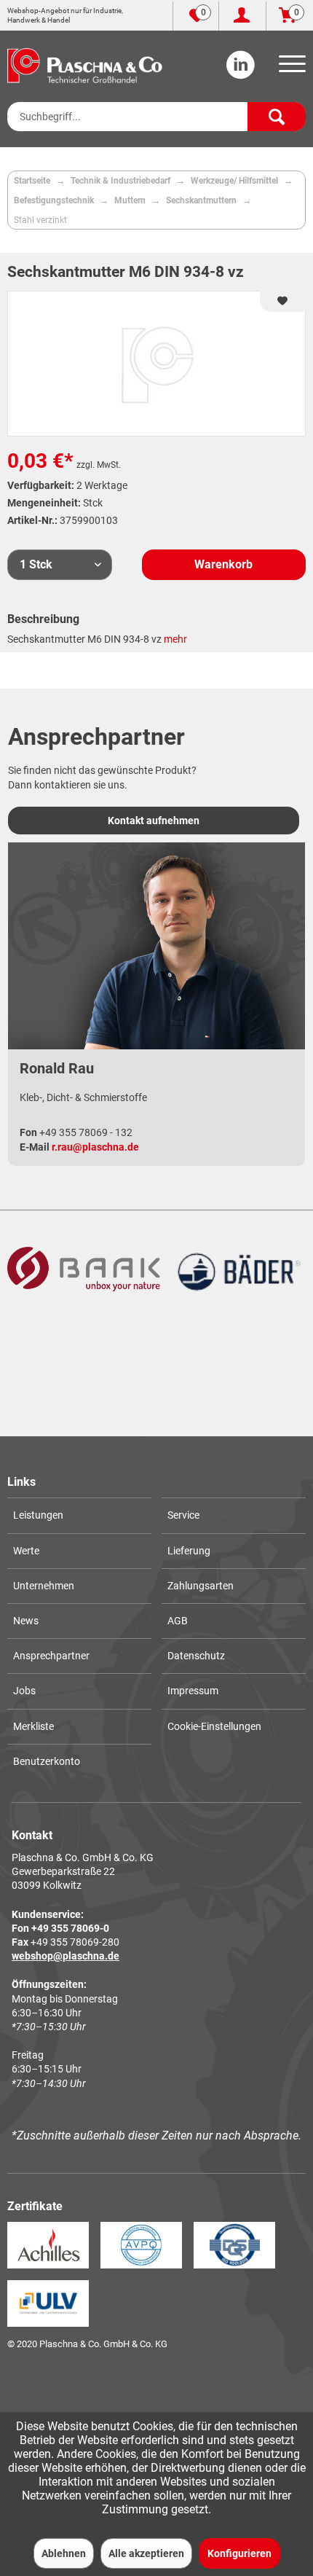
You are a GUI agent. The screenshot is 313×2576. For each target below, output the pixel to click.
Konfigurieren (239, 2553)
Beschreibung (43, 619)
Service (183, 1515)
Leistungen (38, 1515)
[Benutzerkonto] (242, 16)
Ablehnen (64, 2553)
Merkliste (33, 1726)
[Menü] (290, 68)
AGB (178, 1621)
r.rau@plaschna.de (95, 1147)
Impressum (193, 1691)
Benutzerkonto (47, 1761)
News (26, 1621)
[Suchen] (277, 117)
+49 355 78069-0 (70, 1928)
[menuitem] (290, 68)
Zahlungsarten (201, 1586)
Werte (26, 1551)
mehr (175, 639)
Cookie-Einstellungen (214, 1726)
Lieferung (189, 1551)
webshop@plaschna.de (66, 1956)
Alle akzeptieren (146, 2553)
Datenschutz (196, 1656)
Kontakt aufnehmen (154, 821)
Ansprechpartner (51, 1656)
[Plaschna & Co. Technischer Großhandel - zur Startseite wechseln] (85, 66)
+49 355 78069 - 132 (86, 1132)
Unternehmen (44, 1586)
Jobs (24, 1691)
